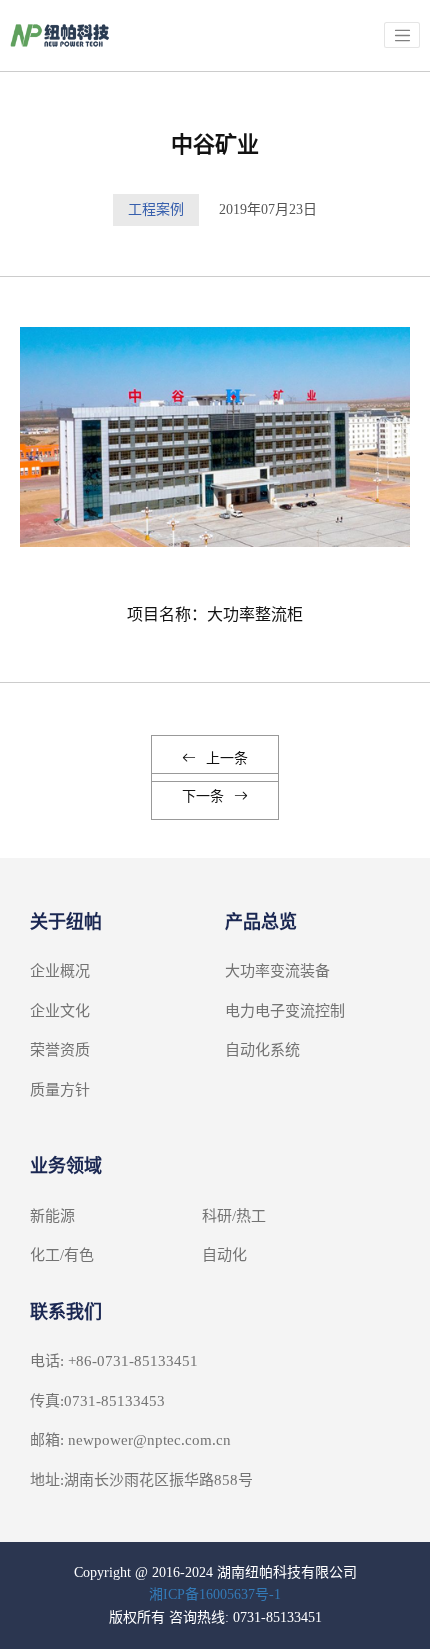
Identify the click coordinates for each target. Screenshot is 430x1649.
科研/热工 (234, 1216)
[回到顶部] (404, 1623)
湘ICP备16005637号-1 (215, 1594)
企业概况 (60, 971)
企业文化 (60, 1011)
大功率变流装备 (277, 971)
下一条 (203, 796)
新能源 (52, 1216)
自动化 (224, 1255)
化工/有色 (62, 1255)
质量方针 (60, 1090)
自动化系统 (262, 1050)
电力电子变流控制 (285, 1011)
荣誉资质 (60, 1050)
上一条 (227, 758)
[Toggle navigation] (402, 35)
